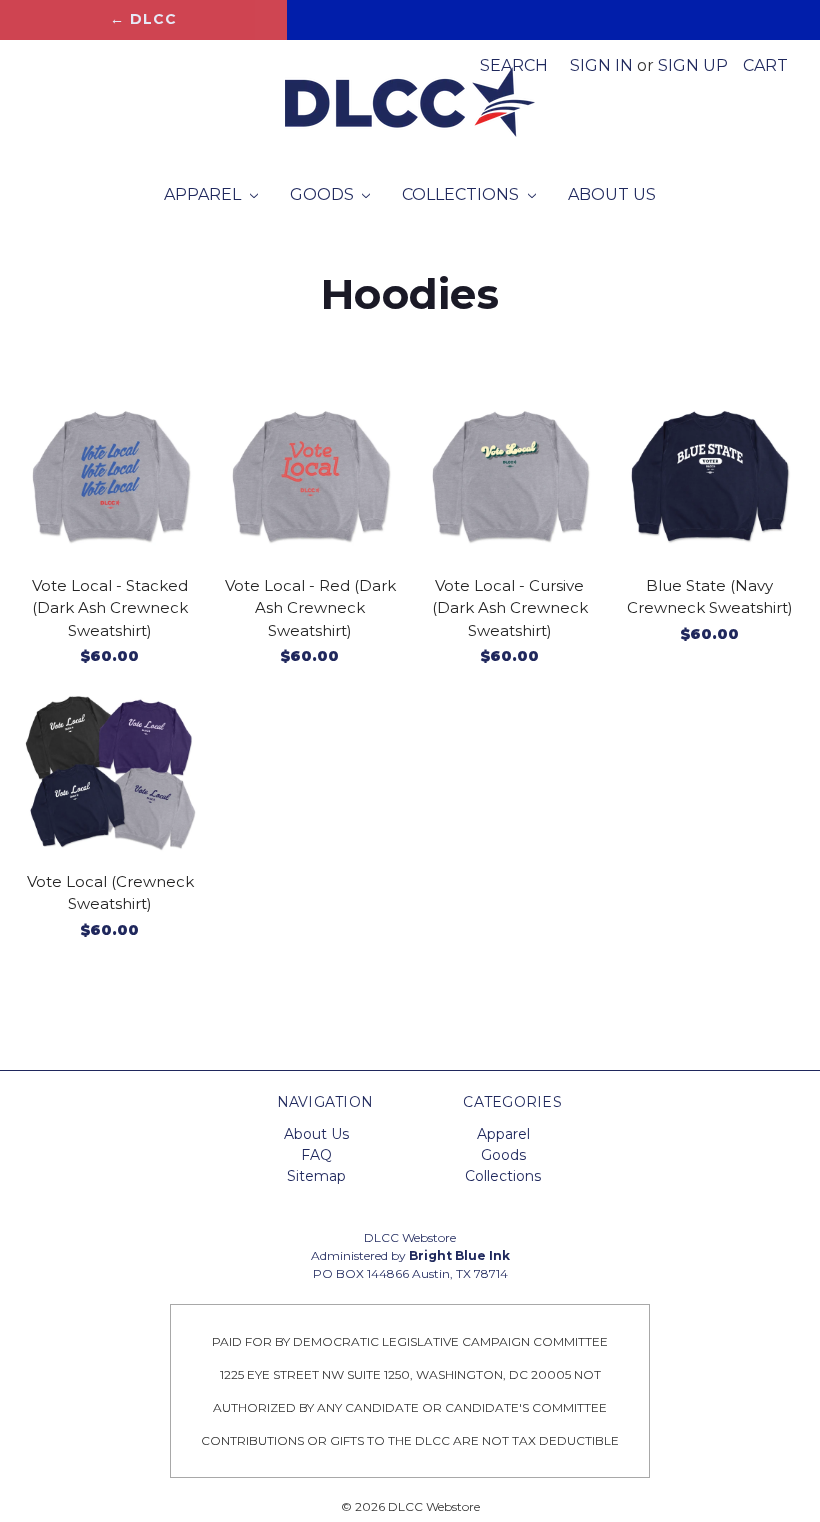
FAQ (316, 1155)
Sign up (693, 65)
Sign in (601, 65)
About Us (612, 194)
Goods (324, 194)
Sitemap (316, 1176)
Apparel (204, 194)
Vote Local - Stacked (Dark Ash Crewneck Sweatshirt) (110, 608)
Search (514, 65)
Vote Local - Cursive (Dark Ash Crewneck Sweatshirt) (510, 608)
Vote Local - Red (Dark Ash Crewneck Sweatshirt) (310, 608)
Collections (462, 194)
